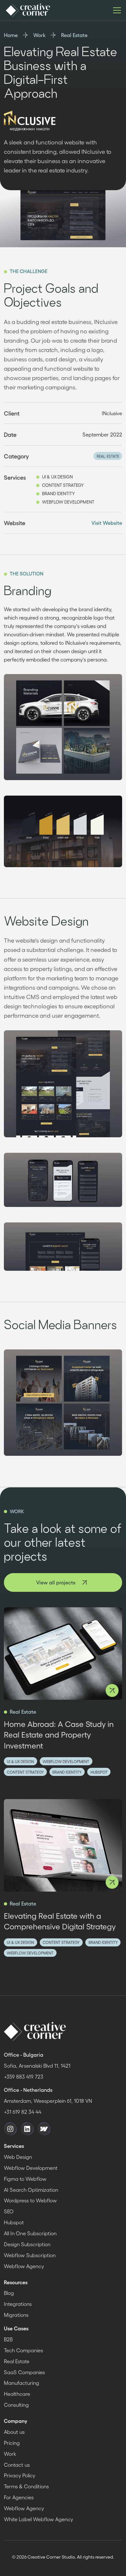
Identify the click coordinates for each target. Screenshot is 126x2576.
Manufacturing (21, 2383)
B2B (8, 2339)
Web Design (18, 2157)
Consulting (16, 2405)
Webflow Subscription (30, 2255)
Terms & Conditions (26, 2486)
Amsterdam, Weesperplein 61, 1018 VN (48, 2101)
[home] (27, 10)
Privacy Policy (20, 2475)
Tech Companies (23, 2350)
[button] (116, 10)
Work (39, 35)
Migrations (16, 2315)
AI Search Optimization (31, 2190)
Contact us (17, 2465)
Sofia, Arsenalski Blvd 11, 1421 (37, 2066)
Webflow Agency (24, 2266)
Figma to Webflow (25, 2179)
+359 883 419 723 (24, 2076)
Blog (9, 2293)
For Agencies (19, 2497)
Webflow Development (31, 2168)
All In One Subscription (30, 2233)
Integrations (18, 2304)
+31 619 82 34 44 (23, 2112)
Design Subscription (27, 2244)
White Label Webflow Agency (38, 2519)
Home (11, 35)
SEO (9, 2211)
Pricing (12, 2443)
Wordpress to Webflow (30, 2200)
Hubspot (14, 2222)
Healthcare (17, 2394)
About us (14, 2432)
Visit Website (107, 523)
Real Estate (74, 35)
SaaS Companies (24, 2372)
